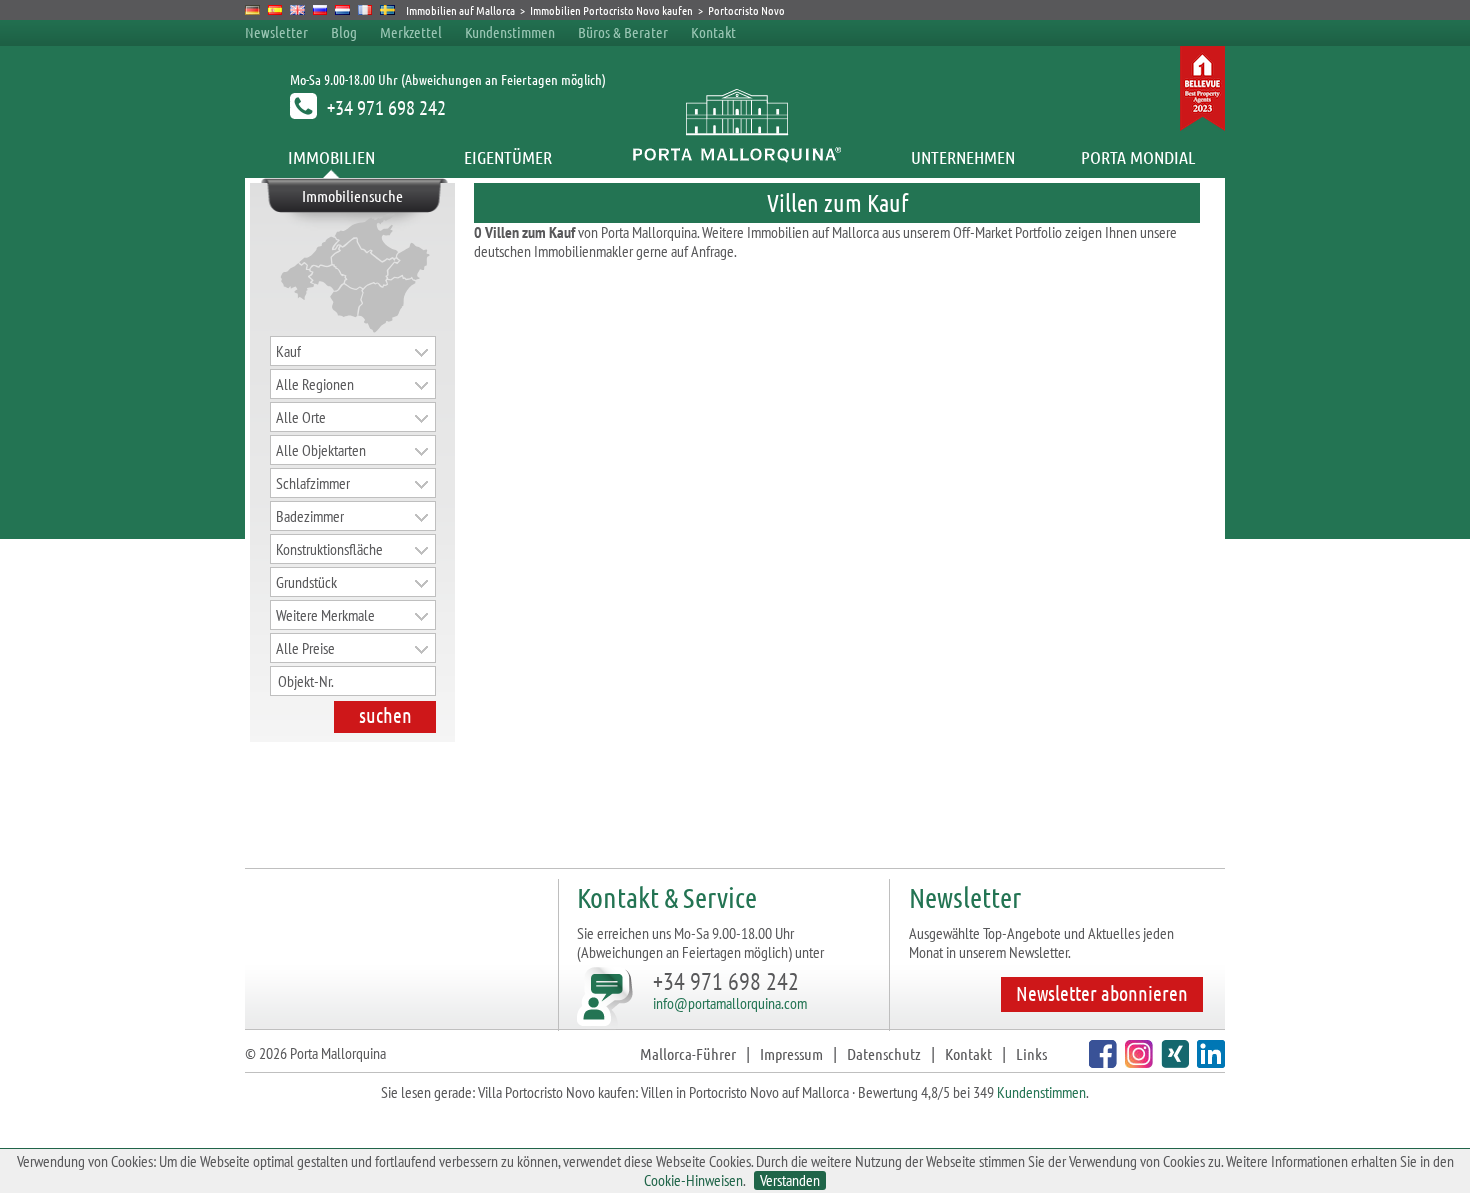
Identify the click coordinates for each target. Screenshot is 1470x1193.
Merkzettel (411, 32)
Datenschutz (884, 1053)
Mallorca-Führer (688, 1053)
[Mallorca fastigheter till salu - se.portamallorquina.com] (387, 10)
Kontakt (713, 32)
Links (1031, 1053)
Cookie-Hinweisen (693, 1180)
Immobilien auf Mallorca (460, 10)
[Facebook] (1100, 1061)
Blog (344, 32)
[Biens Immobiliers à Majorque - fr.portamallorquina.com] (365, 10)
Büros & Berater (623, 32)
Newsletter (276, 32)
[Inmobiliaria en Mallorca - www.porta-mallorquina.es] (275, 10)
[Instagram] (1136, 1061)
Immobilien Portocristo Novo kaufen (611, 10)
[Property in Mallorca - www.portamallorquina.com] (297, 10)
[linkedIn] (1208, 1061)
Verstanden (790, 1180)
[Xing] (1172, 1061)
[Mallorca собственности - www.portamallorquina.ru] (320, 10)
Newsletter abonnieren (1102, 993)
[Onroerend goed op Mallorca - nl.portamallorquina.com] (342, 10)
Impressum (791, 1053)
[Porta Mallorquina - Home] (735, 157)
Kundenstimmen (510, 32)
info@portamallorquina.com (730, 1003)
